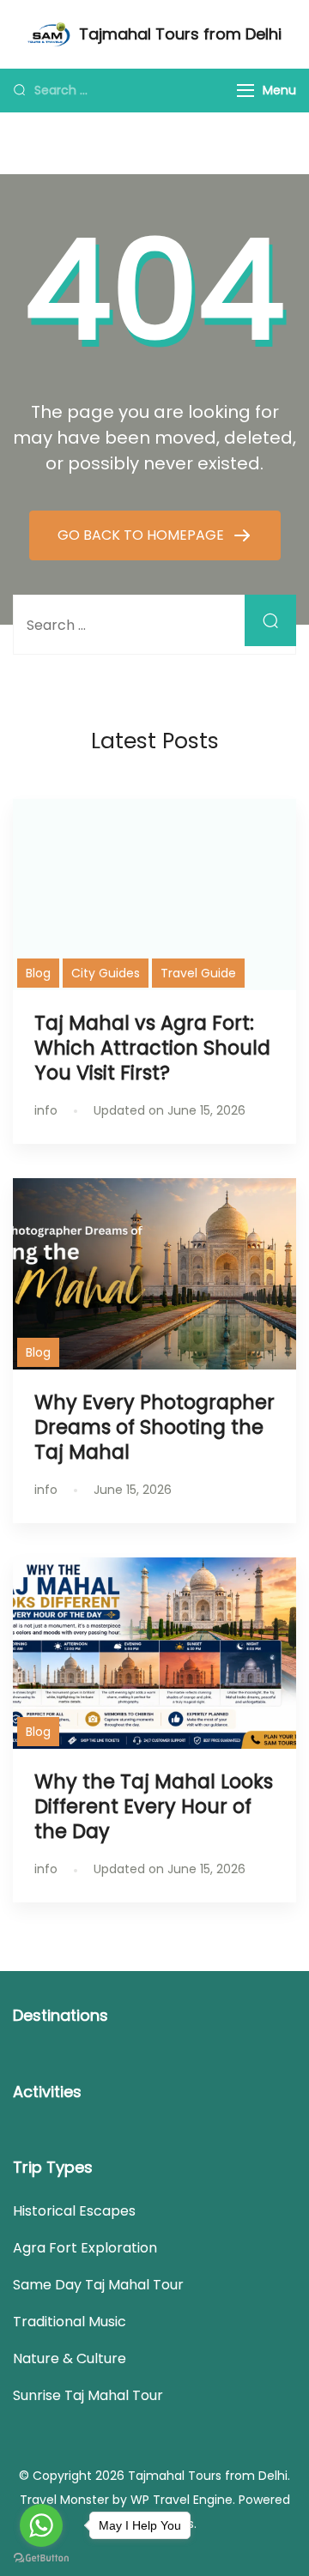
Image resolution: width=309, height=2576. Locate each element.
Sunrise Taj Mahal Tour (88, 2395)
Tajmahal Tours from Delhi (180, 34)
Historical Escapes (74, 2211)
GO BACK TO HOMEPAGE (142, 535)
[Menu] (245, 91)
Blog (38, 973)
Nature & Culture (70, 2358)
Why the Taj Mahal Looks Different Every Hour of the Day (154, 1806)
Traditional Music (70, 2322)
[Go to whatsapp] (41, 2525)
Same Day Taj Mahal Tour (98, 2285)
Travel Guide (198, 973)
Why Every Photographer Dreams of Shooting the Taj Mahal (154, 1427)
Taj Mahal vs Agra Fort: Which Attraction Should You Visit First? (152, 1048)
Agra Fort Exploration (85, 2248)
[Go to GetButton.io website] (41, 2558)
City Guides (106, 973)
